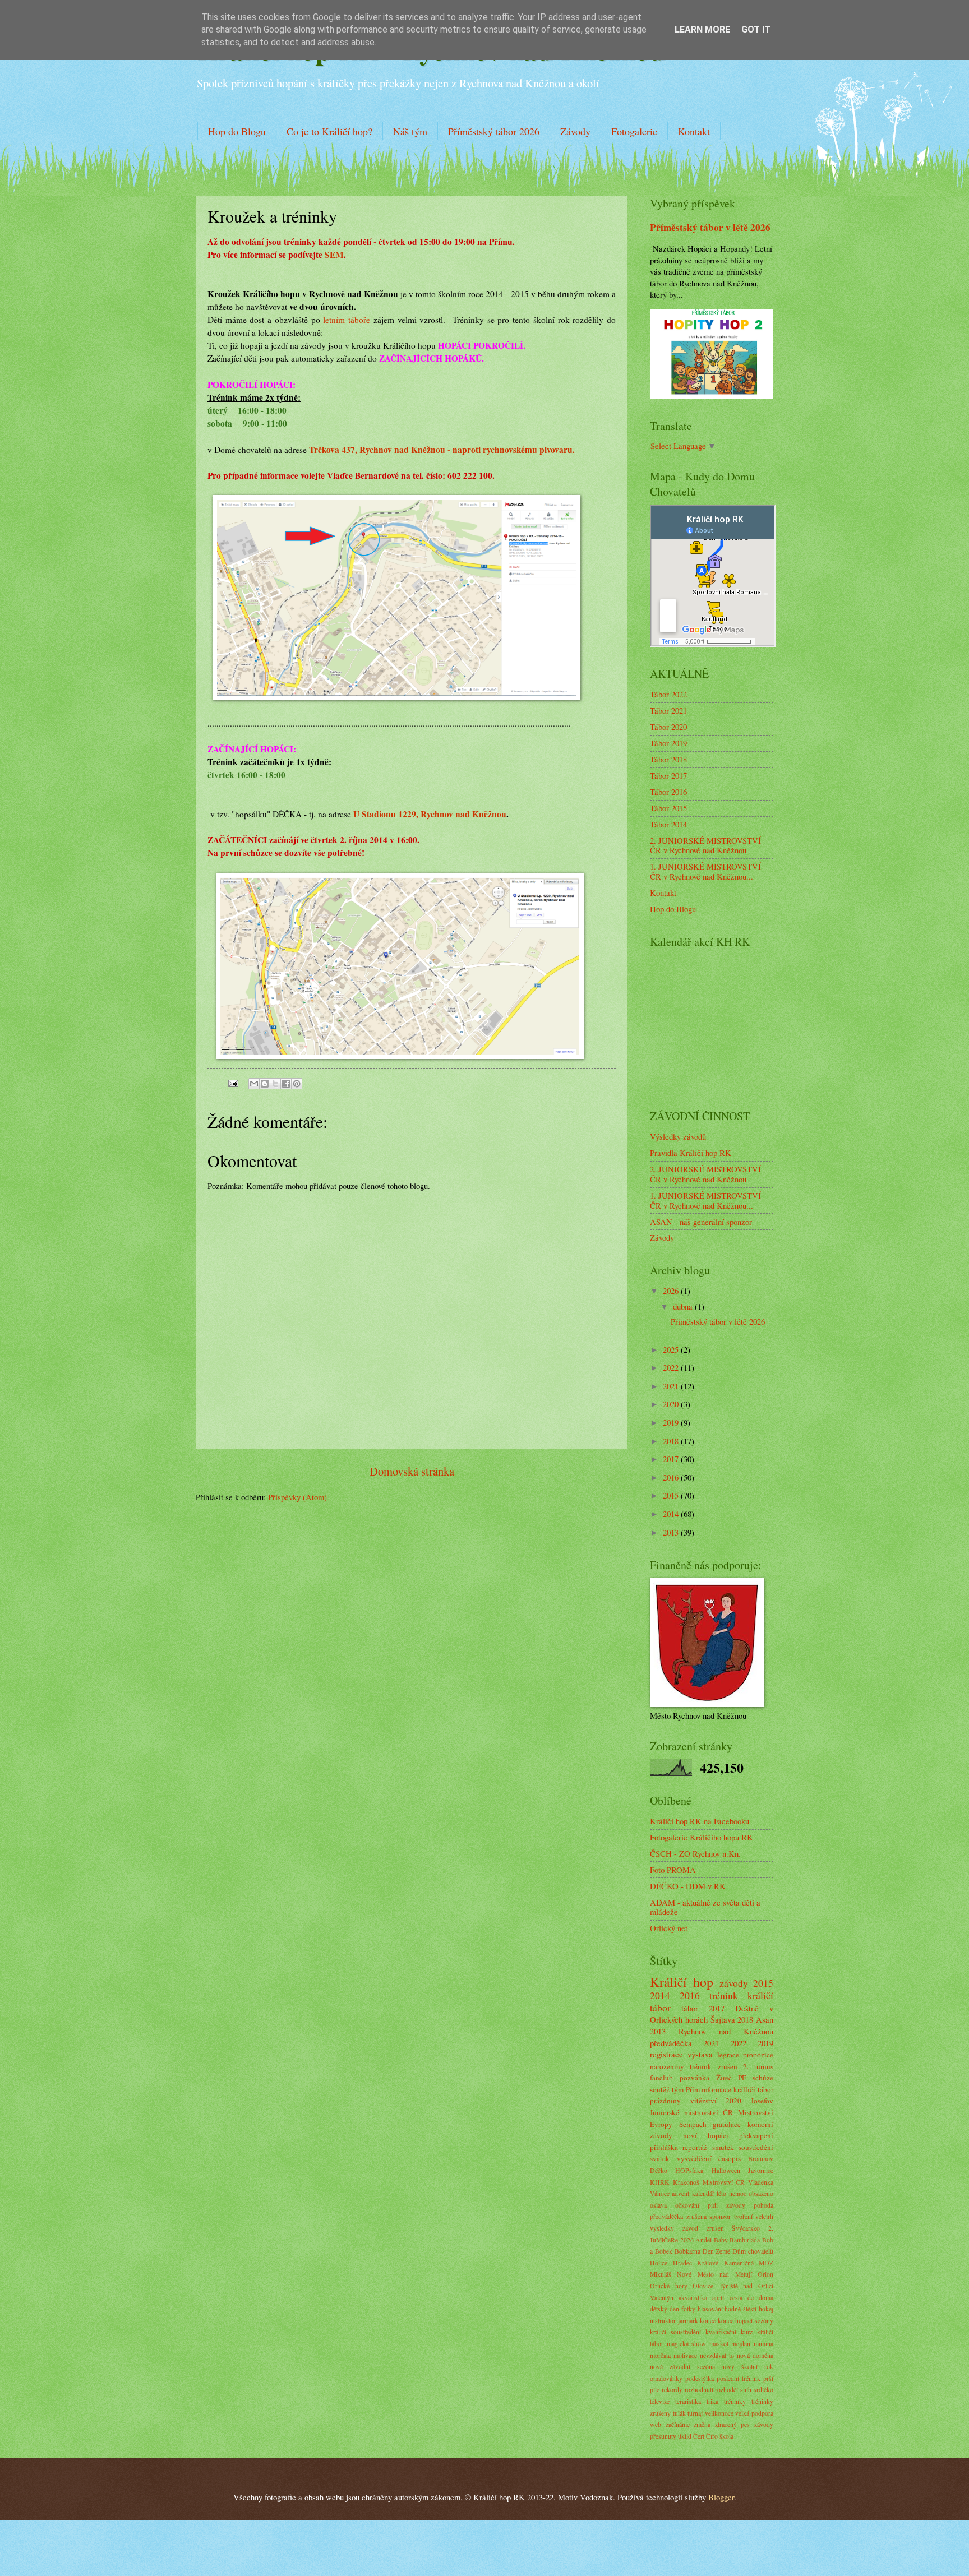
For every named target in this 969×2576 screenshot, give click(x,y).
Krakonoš (686, 2182)
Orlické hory (669, 2286)
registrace (666, 2054)
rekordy (672, 2390)
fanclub (661, 2078)
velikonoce (719, 2413)
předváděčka (671, 2043)
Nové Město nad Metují (714, 2274)
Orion (765, 2274)
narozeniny (667, 2066)
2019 (672, 1422)
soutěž (660, 2089)
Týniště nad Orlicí (746, 2286)
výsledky (662, 2228)
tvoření (743, 2216)
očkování (687, 2205)
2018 (672, 1441)
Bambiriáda (745, 2240)
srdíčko (763, 2390)
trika (712, 2401)
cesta (736, 2298)
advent (680, 2193)
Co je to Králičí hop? (329, 131)
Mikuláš (661, 2274)
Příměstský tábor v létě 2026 (710, 227)
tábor (690, 2008)
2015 (672, 1495)
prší (768, 2378)
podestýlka (700, 2378)
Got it (756, 29)
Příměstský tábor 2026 (494, 131)
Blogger (721, 2497)
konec (708, 2321)
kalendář (703, 2193)
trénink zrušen (713, 2066)
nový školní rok (747, 2367)
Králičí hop (682, 1982)
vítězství (703, 2101)
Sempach (693, 2124)
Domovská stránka (412, 1471)
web (656, 2424)
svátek (660, 2158)
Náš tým (410, 131)
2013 (672, 1532)
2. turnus (758, 2066)
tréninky (735, 2401)
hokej (766, 2309)
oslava (658, 2205)
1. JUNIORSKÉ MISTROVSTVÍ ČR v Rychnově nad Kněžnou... (705, 871)
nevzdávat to (717, 2355)
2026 (672, 1291)
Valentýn (662, 2298)
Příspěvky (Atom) (297, 1497)
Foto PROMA (673, 1870)
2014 (672, 1514)
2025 (672, 1349)
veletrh (764, 2216)
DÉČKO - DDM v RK (688, 1886)
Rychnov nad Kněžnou (726, 2031)
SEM (334, 255)
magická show (687, 2344)
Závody (575, 131)
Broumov (761, 2159)
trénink (724, 1995)
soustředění (756, 2147)
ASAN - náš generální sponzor (701, 1222)
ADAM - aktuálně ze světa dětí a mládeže (705, 1907)
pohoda (763, 2205)
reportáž (695, 2147)
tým (678, 2089)
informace (716, 2089)
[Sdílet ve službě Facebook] (286, 1084)
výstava (700, 2054)
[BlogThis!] (265, 1084)
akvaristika (693, 2298)
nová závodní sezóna (682, 2367)
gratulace (727, 2124)
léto (721, 2193)
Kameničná (739, 2263)
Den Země (717, 2251)
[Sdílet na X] (275, 1084)
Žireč (724, 2078)
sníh (746, 2390)
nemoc (738, 2193)
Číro (712, 2436)
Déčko (659, 2170)
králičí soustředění (675, 2332)
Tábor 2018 (668, 759)
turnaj (695, 2413)
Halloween (726, 2170)
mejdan (741, 2344)
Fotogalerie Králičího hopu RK (702, 1837)
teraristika (688, 2401)
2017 (672, 1459)
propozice (758, 2055)
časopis (730, 2158)
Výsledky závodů (678, 1136)
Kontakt (694, 131)
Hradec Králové (696, 2263)
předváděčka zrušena (678, 2216)
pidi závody (726, 2205)
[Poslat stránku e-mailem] (232, 1082)
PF (742, 2078)
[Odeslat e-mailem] (254, 1084)
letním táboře (347, 320)
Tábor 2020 (668, 727)
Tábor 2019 (668, 743)
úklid (685, 2436)
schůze (763, 2078)
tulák (679, 2413)
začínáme (678, 2424)
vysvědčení (694, 2158)
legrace (728, 2055)
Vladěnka (761, 2182)
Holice (659, 2263)
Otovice (703, 2286)
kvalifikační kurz (729, 2332)
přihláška (664, 2147)
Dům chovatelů (753, 2251)
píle (655, 2390)
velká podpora (754, 2413)
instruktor (663, 2321)
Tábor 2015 (668, 808)
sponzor (720, 2216)
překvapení (756, 2135)
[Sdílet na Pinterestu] (297, 1084)
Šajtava (723, 2019)
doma (766, 2298)
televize (660, 2401)
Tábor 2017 (668, 775)
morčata (660, 2355)
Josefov (762, 2101)
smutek (723, 2147)
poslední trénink (739, 2378)
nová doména (755, 2355)
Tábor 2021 (668, 710)
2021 (672, 1386)
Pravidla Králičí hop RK (691, 1153)
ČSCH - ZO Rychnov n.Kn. (695, 1853)
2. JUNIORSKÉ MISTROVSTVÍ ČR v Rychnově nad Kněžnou (705, 845)
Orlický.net (669, 1928)
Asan (765, 2019)
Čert (699, 2436)
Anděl (703, 2240)
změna (702, 2424)
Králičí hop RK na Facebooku (700, 1821)
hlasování (710, 2309)
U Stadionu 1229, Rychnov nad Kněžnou (430, 814)
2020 (672, 1404)
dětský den (665, 2309)
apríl (718, 2298)
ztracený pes (733, 2424)
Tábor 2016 (668, 792)
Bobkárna (687, 2251)
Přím (693, 2089)
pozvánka (695, 2078)
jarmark (688, 2321)
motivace (685, 2355)
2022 (672, 1367)
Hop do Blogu (237, 131)
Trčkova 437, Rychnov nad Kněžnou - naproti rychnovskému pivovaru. (442, 450)
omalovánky (666, 2378)
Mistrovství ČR (724, 2182)
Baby (721, 2240)
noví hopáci (706, 2135)
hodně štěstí (740, 2309)
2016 (672, 1477)
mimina (763, 2344)
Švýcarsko (746, 2228)
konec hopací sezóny (746, 2321)
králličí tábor (753, 2089)
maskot (719, 2344)
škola (726, 2436)
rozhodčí (726, 2390)
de (751, 2298)
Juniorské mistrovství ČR (691, 2112)
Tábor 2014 (668, 824)
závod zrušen (703, 2228)
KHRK (660, 2182)
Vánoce (660, 2193)
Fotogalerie (634, 131)
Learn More (702, 29)
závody (734, 1983)
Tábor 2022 (668, 694)
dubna (684, 1306)
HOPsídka (689, 2170)
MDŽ (766, 2263)
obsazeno (761, 2193)
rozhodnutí (699, 2390)
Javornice (761, 2170)
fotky (688, 2309)
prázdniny (665, 2101)
